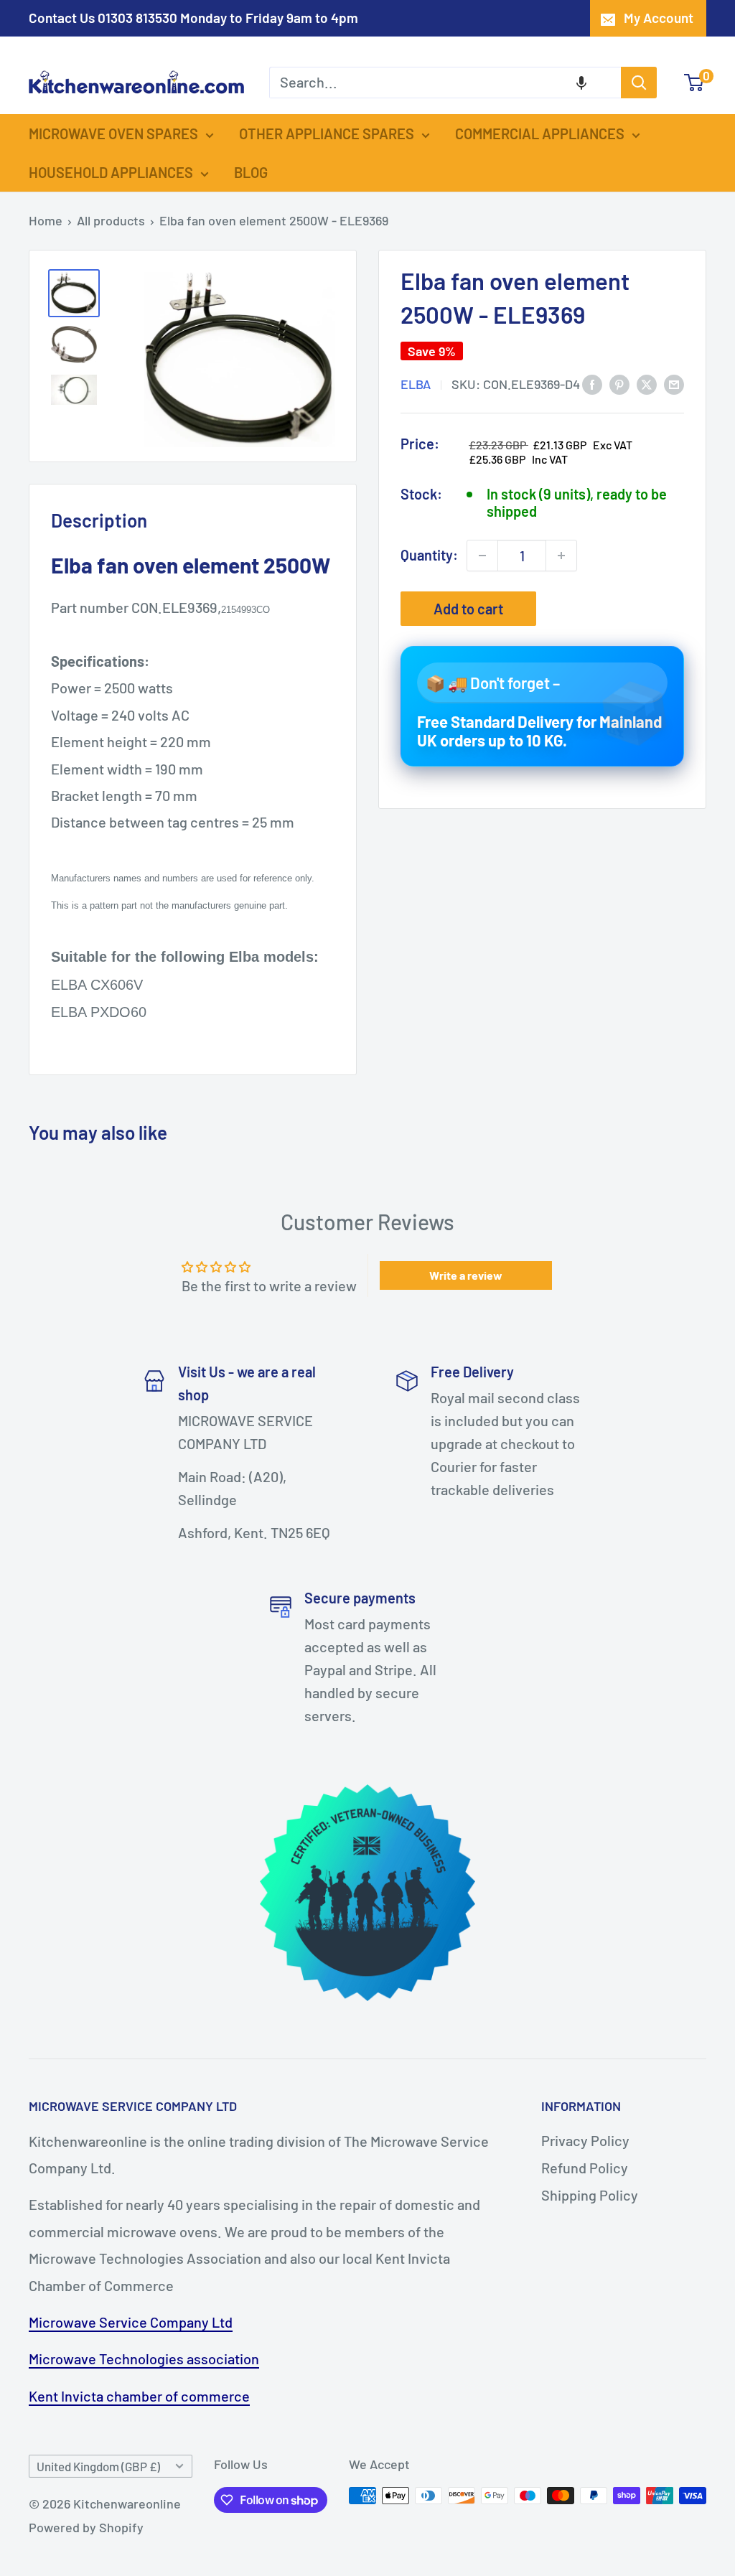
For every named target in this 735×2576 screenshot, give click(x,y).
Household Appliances (111, 172)
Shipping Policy (590, 2195)
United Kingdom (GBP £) (98, 2466)
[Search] (639, 83)
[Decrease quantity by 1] (482, 556)
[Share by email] (674, 383)
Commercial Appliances (540, 134)
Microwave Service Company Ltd (131, 2322)
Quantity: (429, 555)
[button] (581, 83)
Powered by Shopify (86, 2527)
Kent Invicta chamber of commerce (139, 2396)
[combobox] (445, 83)
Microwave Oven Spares (113, 134)
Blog (251, 172)
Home (46, 220)
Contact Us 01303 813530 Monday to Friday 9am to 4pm (193, 18)
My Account (659, 18)
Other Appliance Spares (327, 134)
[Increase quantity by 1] (561, 556)
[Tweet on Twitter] (647, 383)
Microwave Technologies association (144, 2359)
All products (111, 220)
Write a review (466, 1275)
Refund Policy (585, 2168)
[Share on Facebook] (592, 383)
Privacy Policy (585, 2140)
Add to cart (468, 609)
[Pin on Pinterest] (619, 383)
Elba (416, 384)
